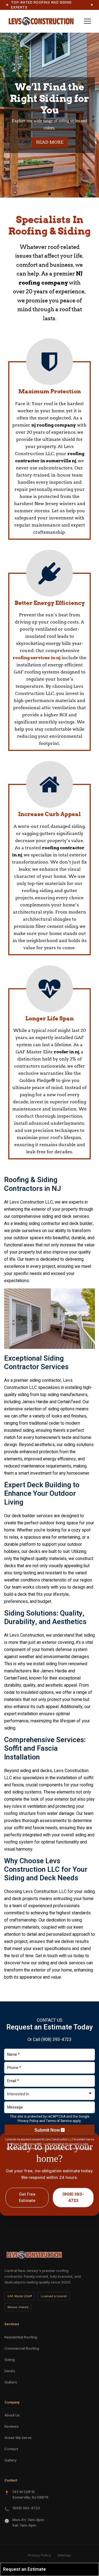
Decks (10, 2371)
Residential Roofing (21, 2337)
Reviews (12, 2426)
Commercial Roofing (22, 2348)
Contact (11, 2449)
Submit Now (48, 2130)
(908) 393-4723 (56, 2040)
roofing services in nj (37, 658)
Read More (50, 142)
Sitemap (64, 2555)
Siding (10, 2360)
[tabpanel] (50, 115)
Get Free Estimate (27, 2198)
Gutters (11, 2382)
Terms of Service (59, 2121)
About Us (12, 2415)
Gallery (10, 2460)
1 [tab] (50, 194)
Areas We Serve (18, 2438)
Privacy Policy (28, 2121)
